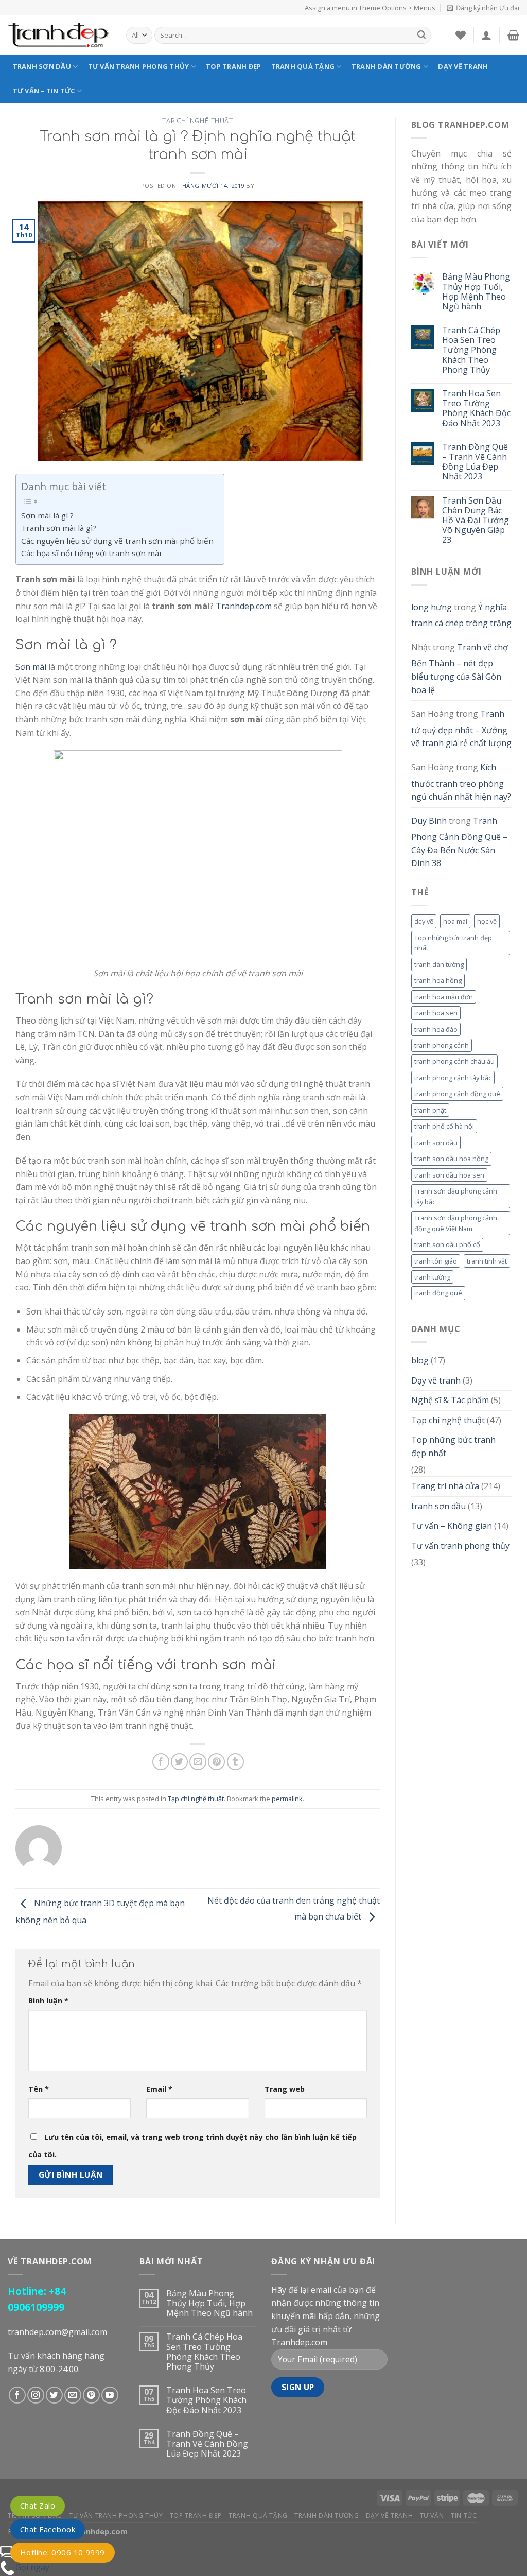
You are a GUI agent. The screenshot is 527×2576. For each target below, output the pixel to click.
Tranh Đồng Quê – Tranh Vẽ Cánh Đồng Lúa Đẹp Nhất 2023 (475, 462)
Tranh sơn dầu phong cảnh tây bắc (456, 1196)
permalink (287, 1799)
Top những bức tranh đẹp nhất (453, 943)
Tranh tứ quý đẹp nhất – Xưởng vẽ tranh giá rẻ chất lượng (461, 728)
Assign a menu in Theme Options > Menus (370, 8)
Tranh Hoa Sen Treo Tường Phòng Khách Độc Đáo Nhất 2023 (476, 409)
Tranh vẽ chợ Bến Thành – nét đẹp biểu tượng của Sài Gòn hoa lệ (460, 669)
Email (159, 2089)
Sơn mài (31, 667)
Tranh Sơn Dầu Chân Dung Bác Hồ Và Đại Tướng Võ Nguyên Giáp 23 (476, 521)
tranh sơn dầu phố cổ (447, 1244)
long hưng (432, 607)
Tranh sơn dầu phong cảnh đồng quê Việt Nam (456, 1223)
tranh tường (432, 1277)
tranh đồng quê (438, 1293)
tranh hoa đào (436, 1029)
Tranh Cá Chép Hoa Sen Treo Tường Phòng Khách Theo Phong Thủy (471, 350)
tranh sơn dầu (436, 1143)
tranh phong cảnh (442, 1045)
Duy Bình (429, 821)
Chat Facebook (48, 2529)
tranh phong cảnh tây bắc (453, 1078)
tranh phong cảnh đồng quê (457, 1094)
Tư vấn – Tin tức (44, 91)
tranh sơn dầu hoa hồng (451, 1159)
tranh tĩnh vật (487, 1261)
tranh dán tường (439, 964)
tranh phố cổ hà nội (444, 1126)
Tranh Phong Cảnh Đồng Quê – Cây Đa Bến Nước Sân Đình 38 (459, 842)
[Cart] (513, 35)
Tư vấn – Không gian (452, 1526)
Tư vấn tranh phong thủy (139, 66)
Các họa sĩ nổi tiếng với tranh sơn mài (91, 553)
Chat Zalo (38, 2505)
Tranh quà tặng (303, 66)
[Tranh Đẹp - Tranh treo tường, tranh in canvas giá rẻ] (59, 35)
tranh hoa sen (436, 1013)
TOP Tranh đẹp (233, 66)
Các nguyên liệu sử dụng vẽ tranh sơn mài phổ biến (117, 541)
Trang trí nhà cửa (445, 1486)
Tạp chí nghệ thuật (197, 121)
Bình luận (48, 2001)
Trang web (285, 2089)
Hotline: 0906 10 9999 (63, 2552)
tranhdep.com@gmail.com (57, 2332)
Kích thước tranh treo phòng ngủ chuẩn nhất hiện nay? (461, 782)
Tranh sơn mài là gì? (59, 528)
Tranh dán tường (387, 66)
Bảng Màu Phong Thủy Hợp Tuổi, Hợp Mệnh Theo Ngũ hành (476, 292)
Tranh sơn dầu (42, 66)
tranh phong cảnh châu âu (454, 1061)
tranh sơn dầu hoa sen (449, 1175)
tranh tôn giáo (436, 1261)
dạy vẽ (424, 921)
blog (420, 1360)
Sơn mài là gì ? (47, 515)
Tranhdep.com (244, 606)
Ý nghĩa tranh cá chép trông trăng (461, 615)
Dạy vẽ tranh (463, 66)
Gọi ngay (32, 2567)
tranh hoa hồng (438, 980)
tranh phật (430, 1110)
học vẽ (487, 921)
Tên (39, 2089)
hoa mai (455, 921)
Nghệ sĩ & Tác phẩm (450, 1400)
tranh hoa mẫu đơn (444, 997)
